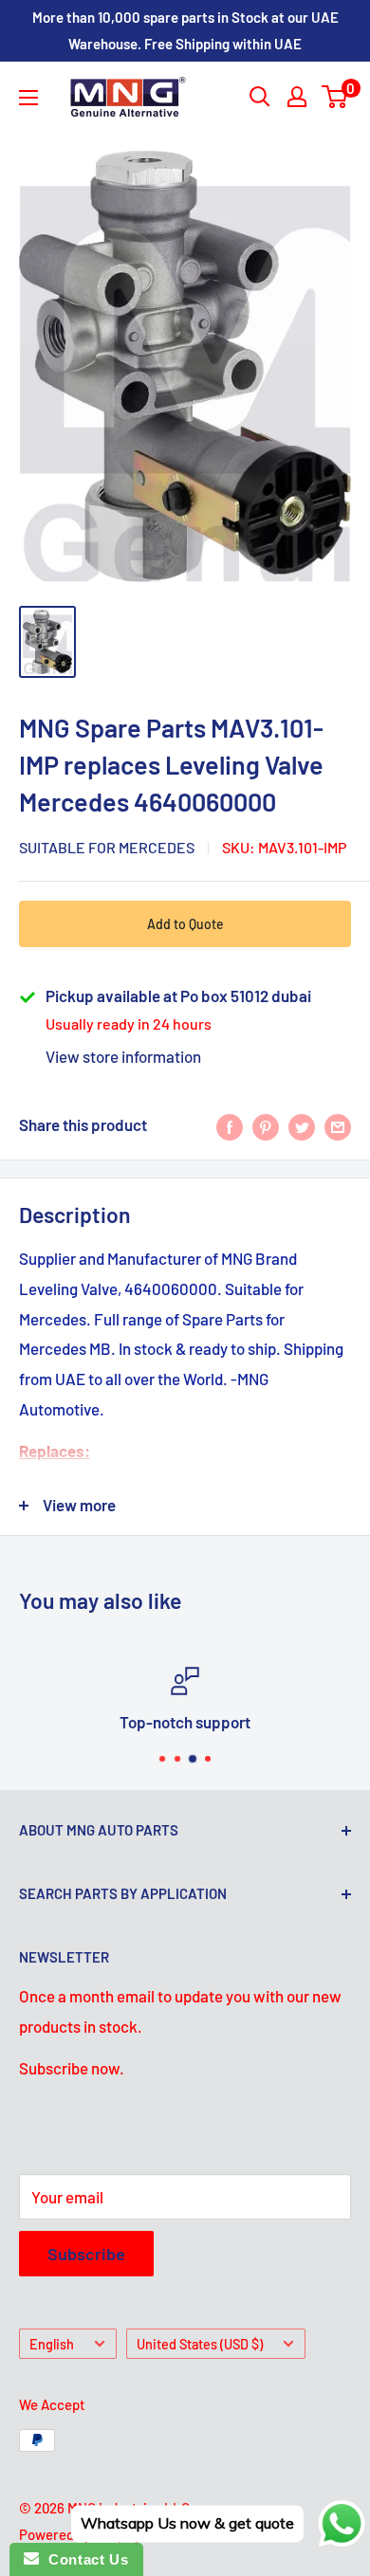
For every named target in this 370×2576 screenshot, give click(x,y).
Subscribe (86, 2254)
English (52, 2344)
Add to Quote (185, 924)
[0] (335, 97)
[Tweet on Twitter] (302, 1125)
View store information (123, 1056)
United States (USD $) (200, 2344)
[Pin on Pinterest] (266, 1125)
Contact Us (83, 2559)
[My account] (297, 97)
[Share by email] (338, 1125)
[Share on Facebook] (230, 1125)
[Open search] (260, 97)
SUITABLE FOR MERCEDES (107, 847)
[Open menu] (28, 98)
